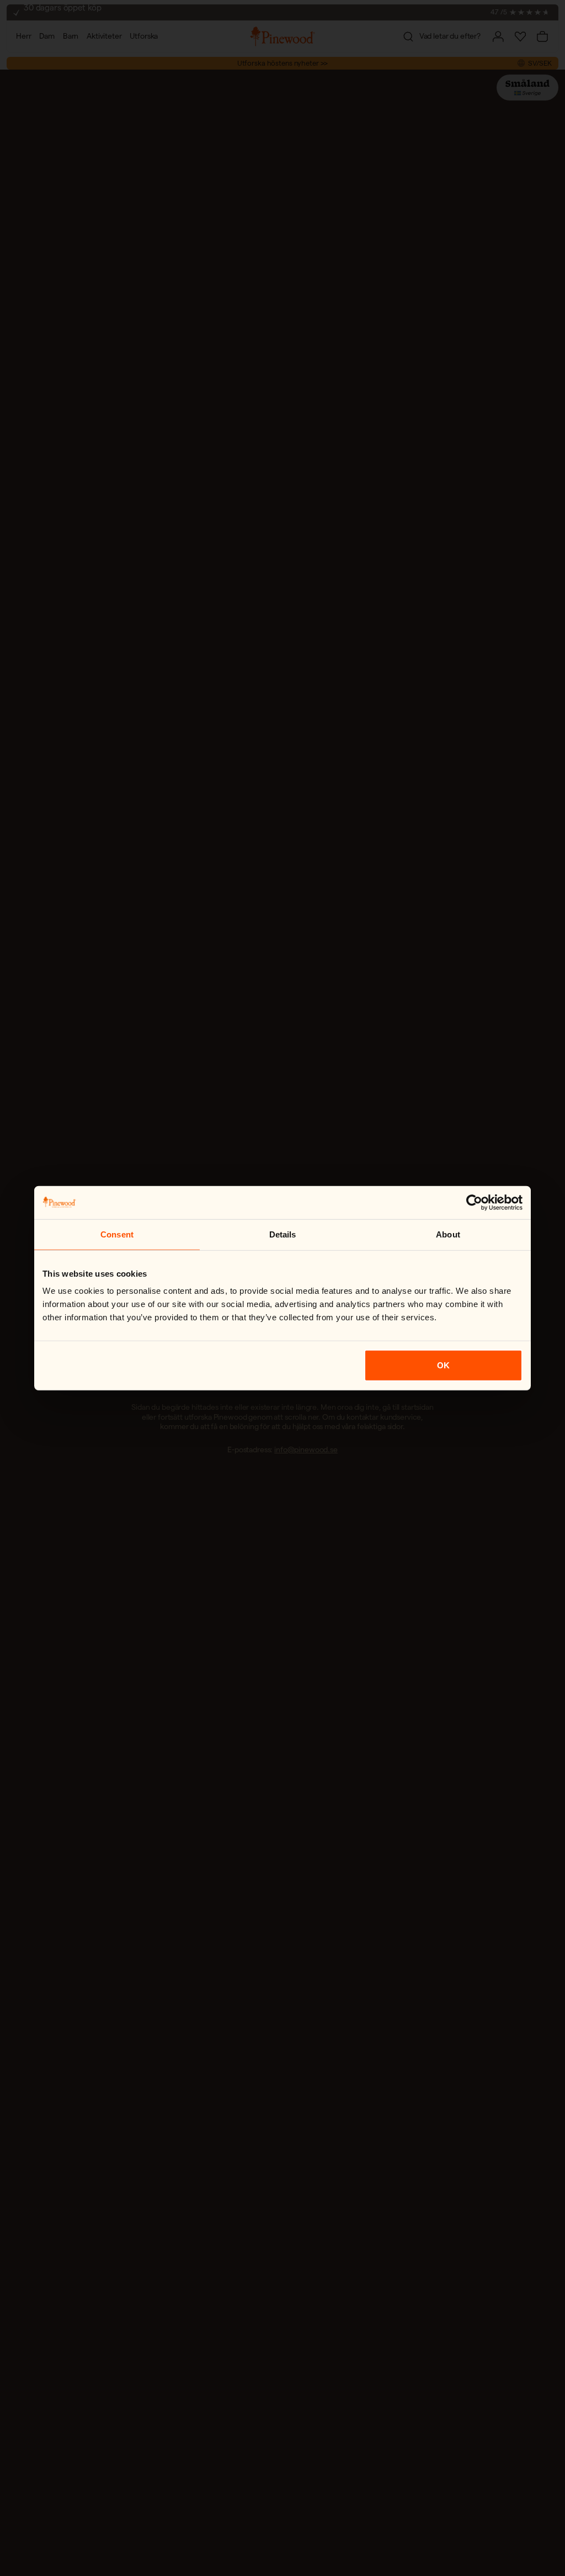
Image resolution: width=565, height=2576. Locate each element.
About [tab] (448, 1234)
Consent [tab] (117, 1234)
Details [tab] (283, 1234)
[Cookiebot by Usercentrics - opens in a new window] (474, 1202)
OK (443, 1365)
